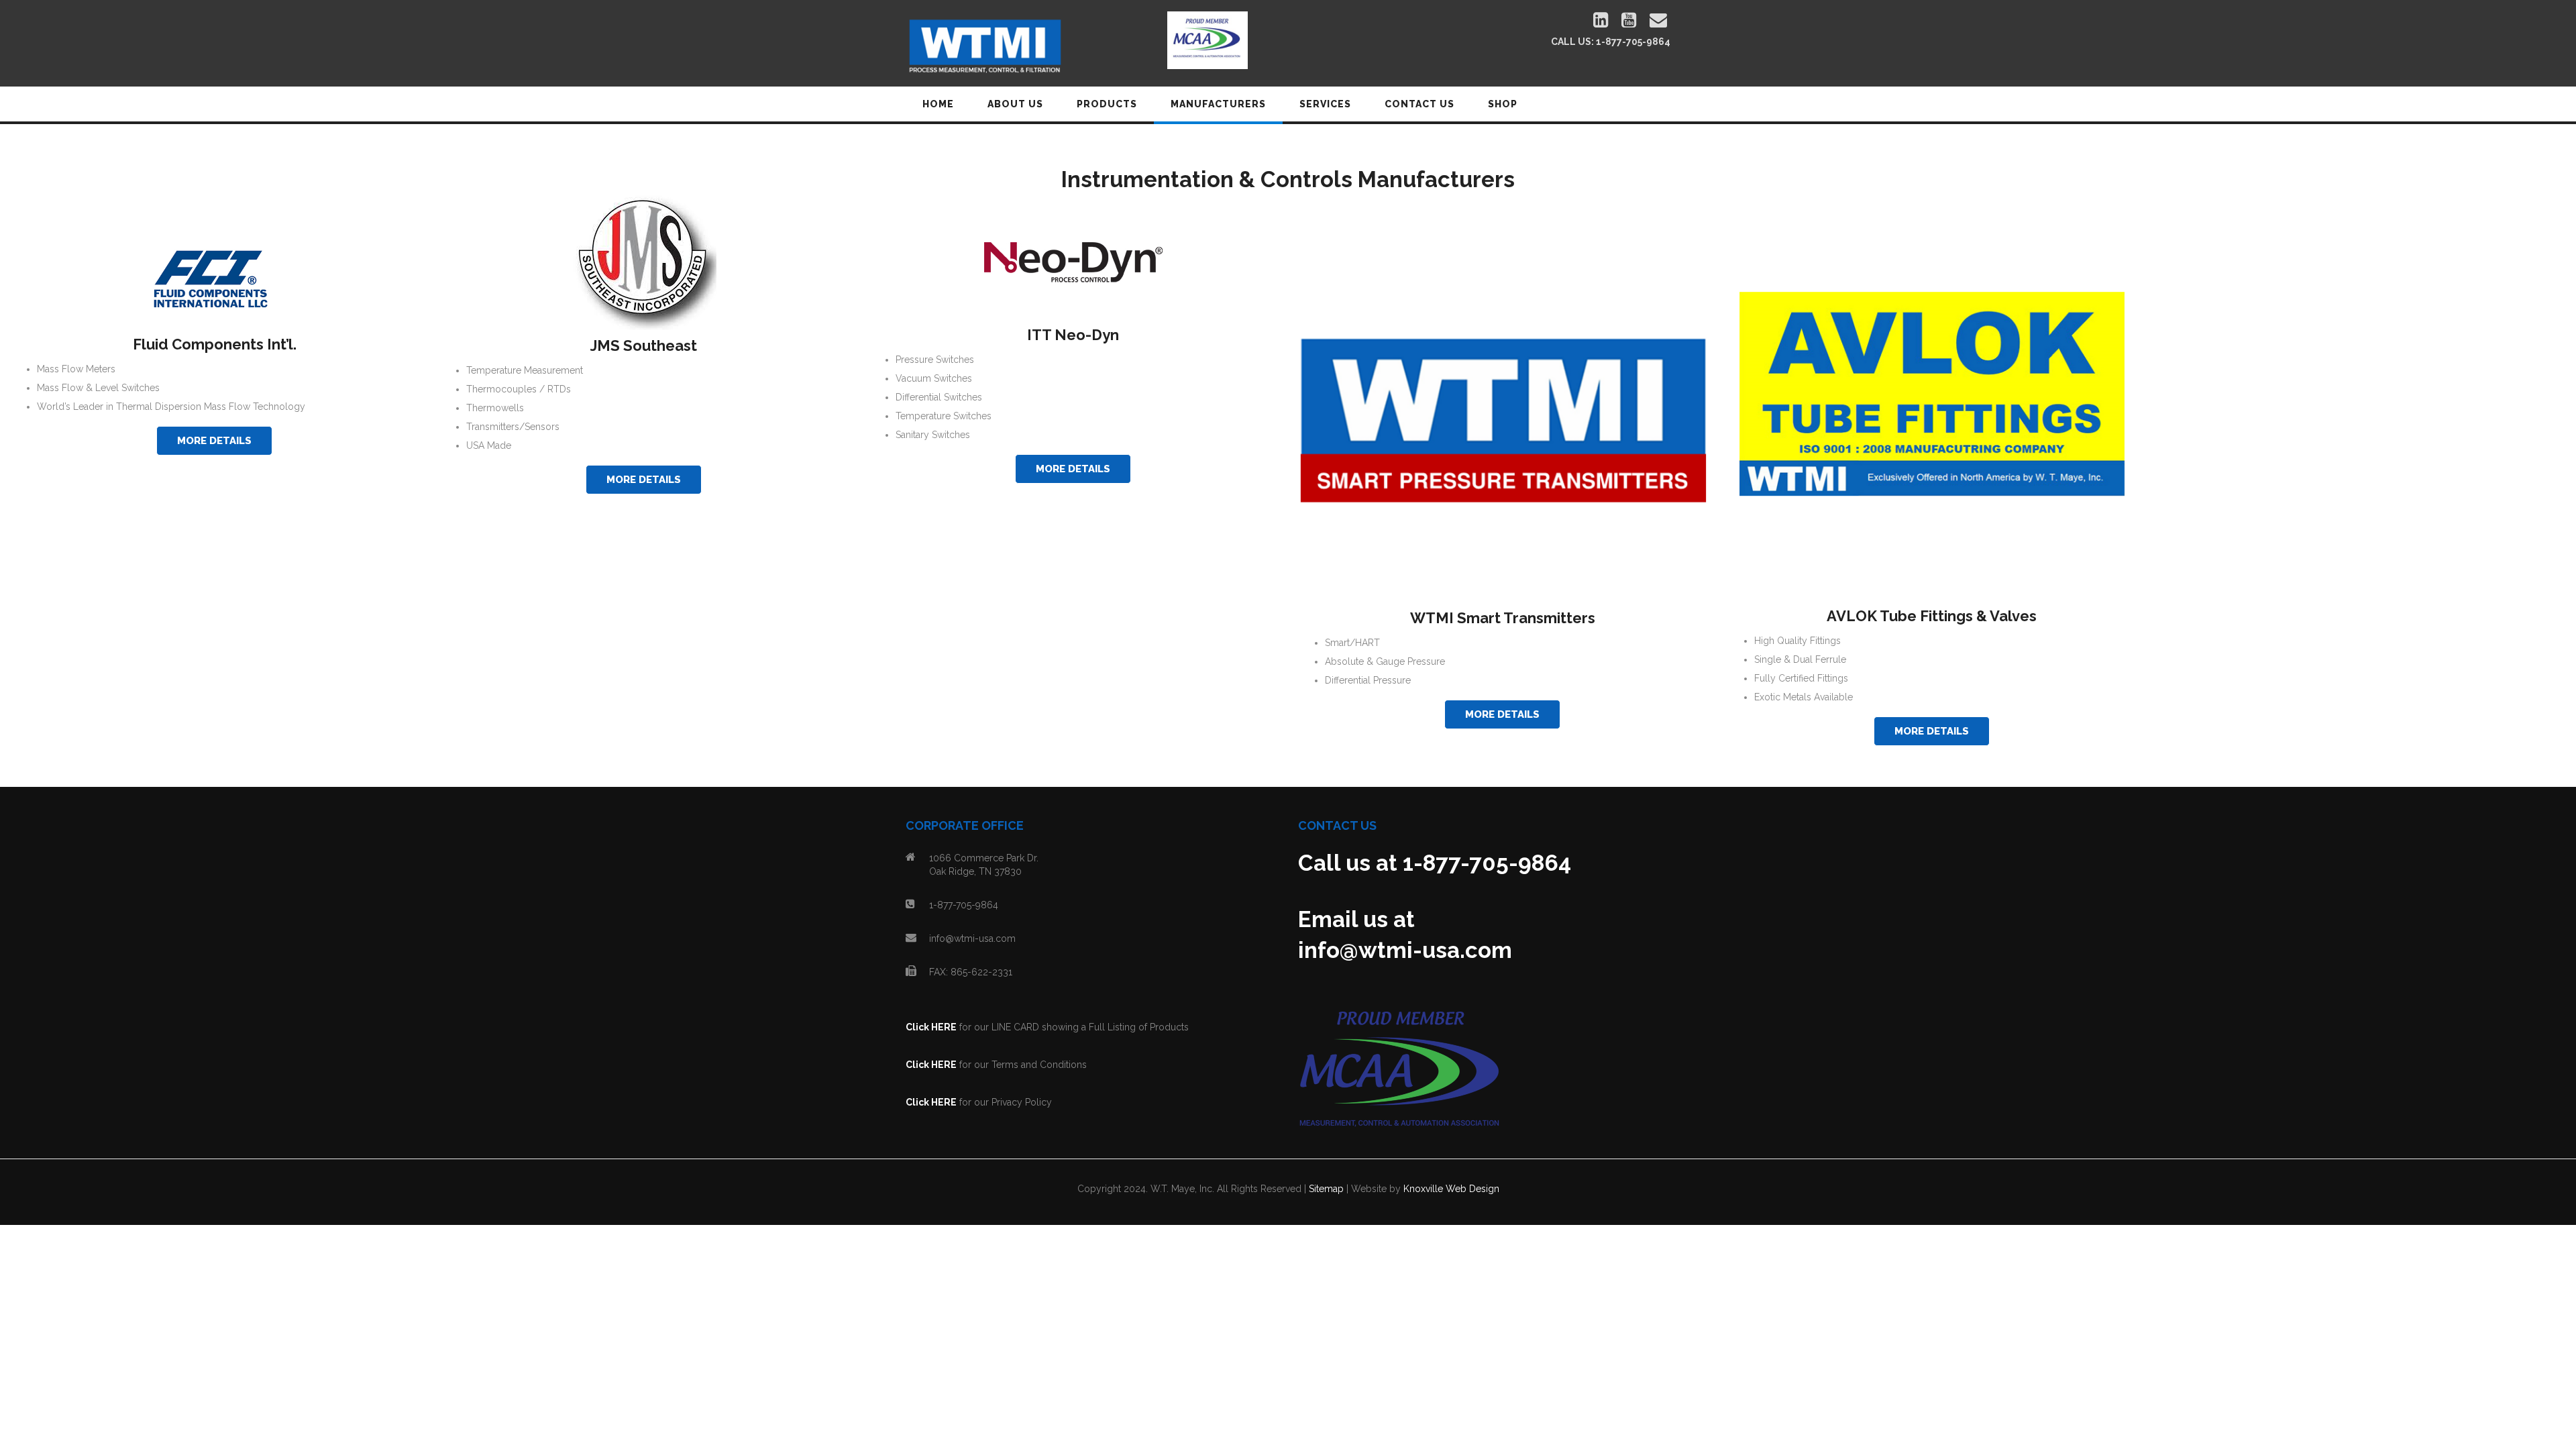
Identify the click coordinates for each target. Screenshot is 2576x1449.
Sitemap (1326, 1189)
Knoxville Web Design (1451, 1189)
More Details (214, 441)
